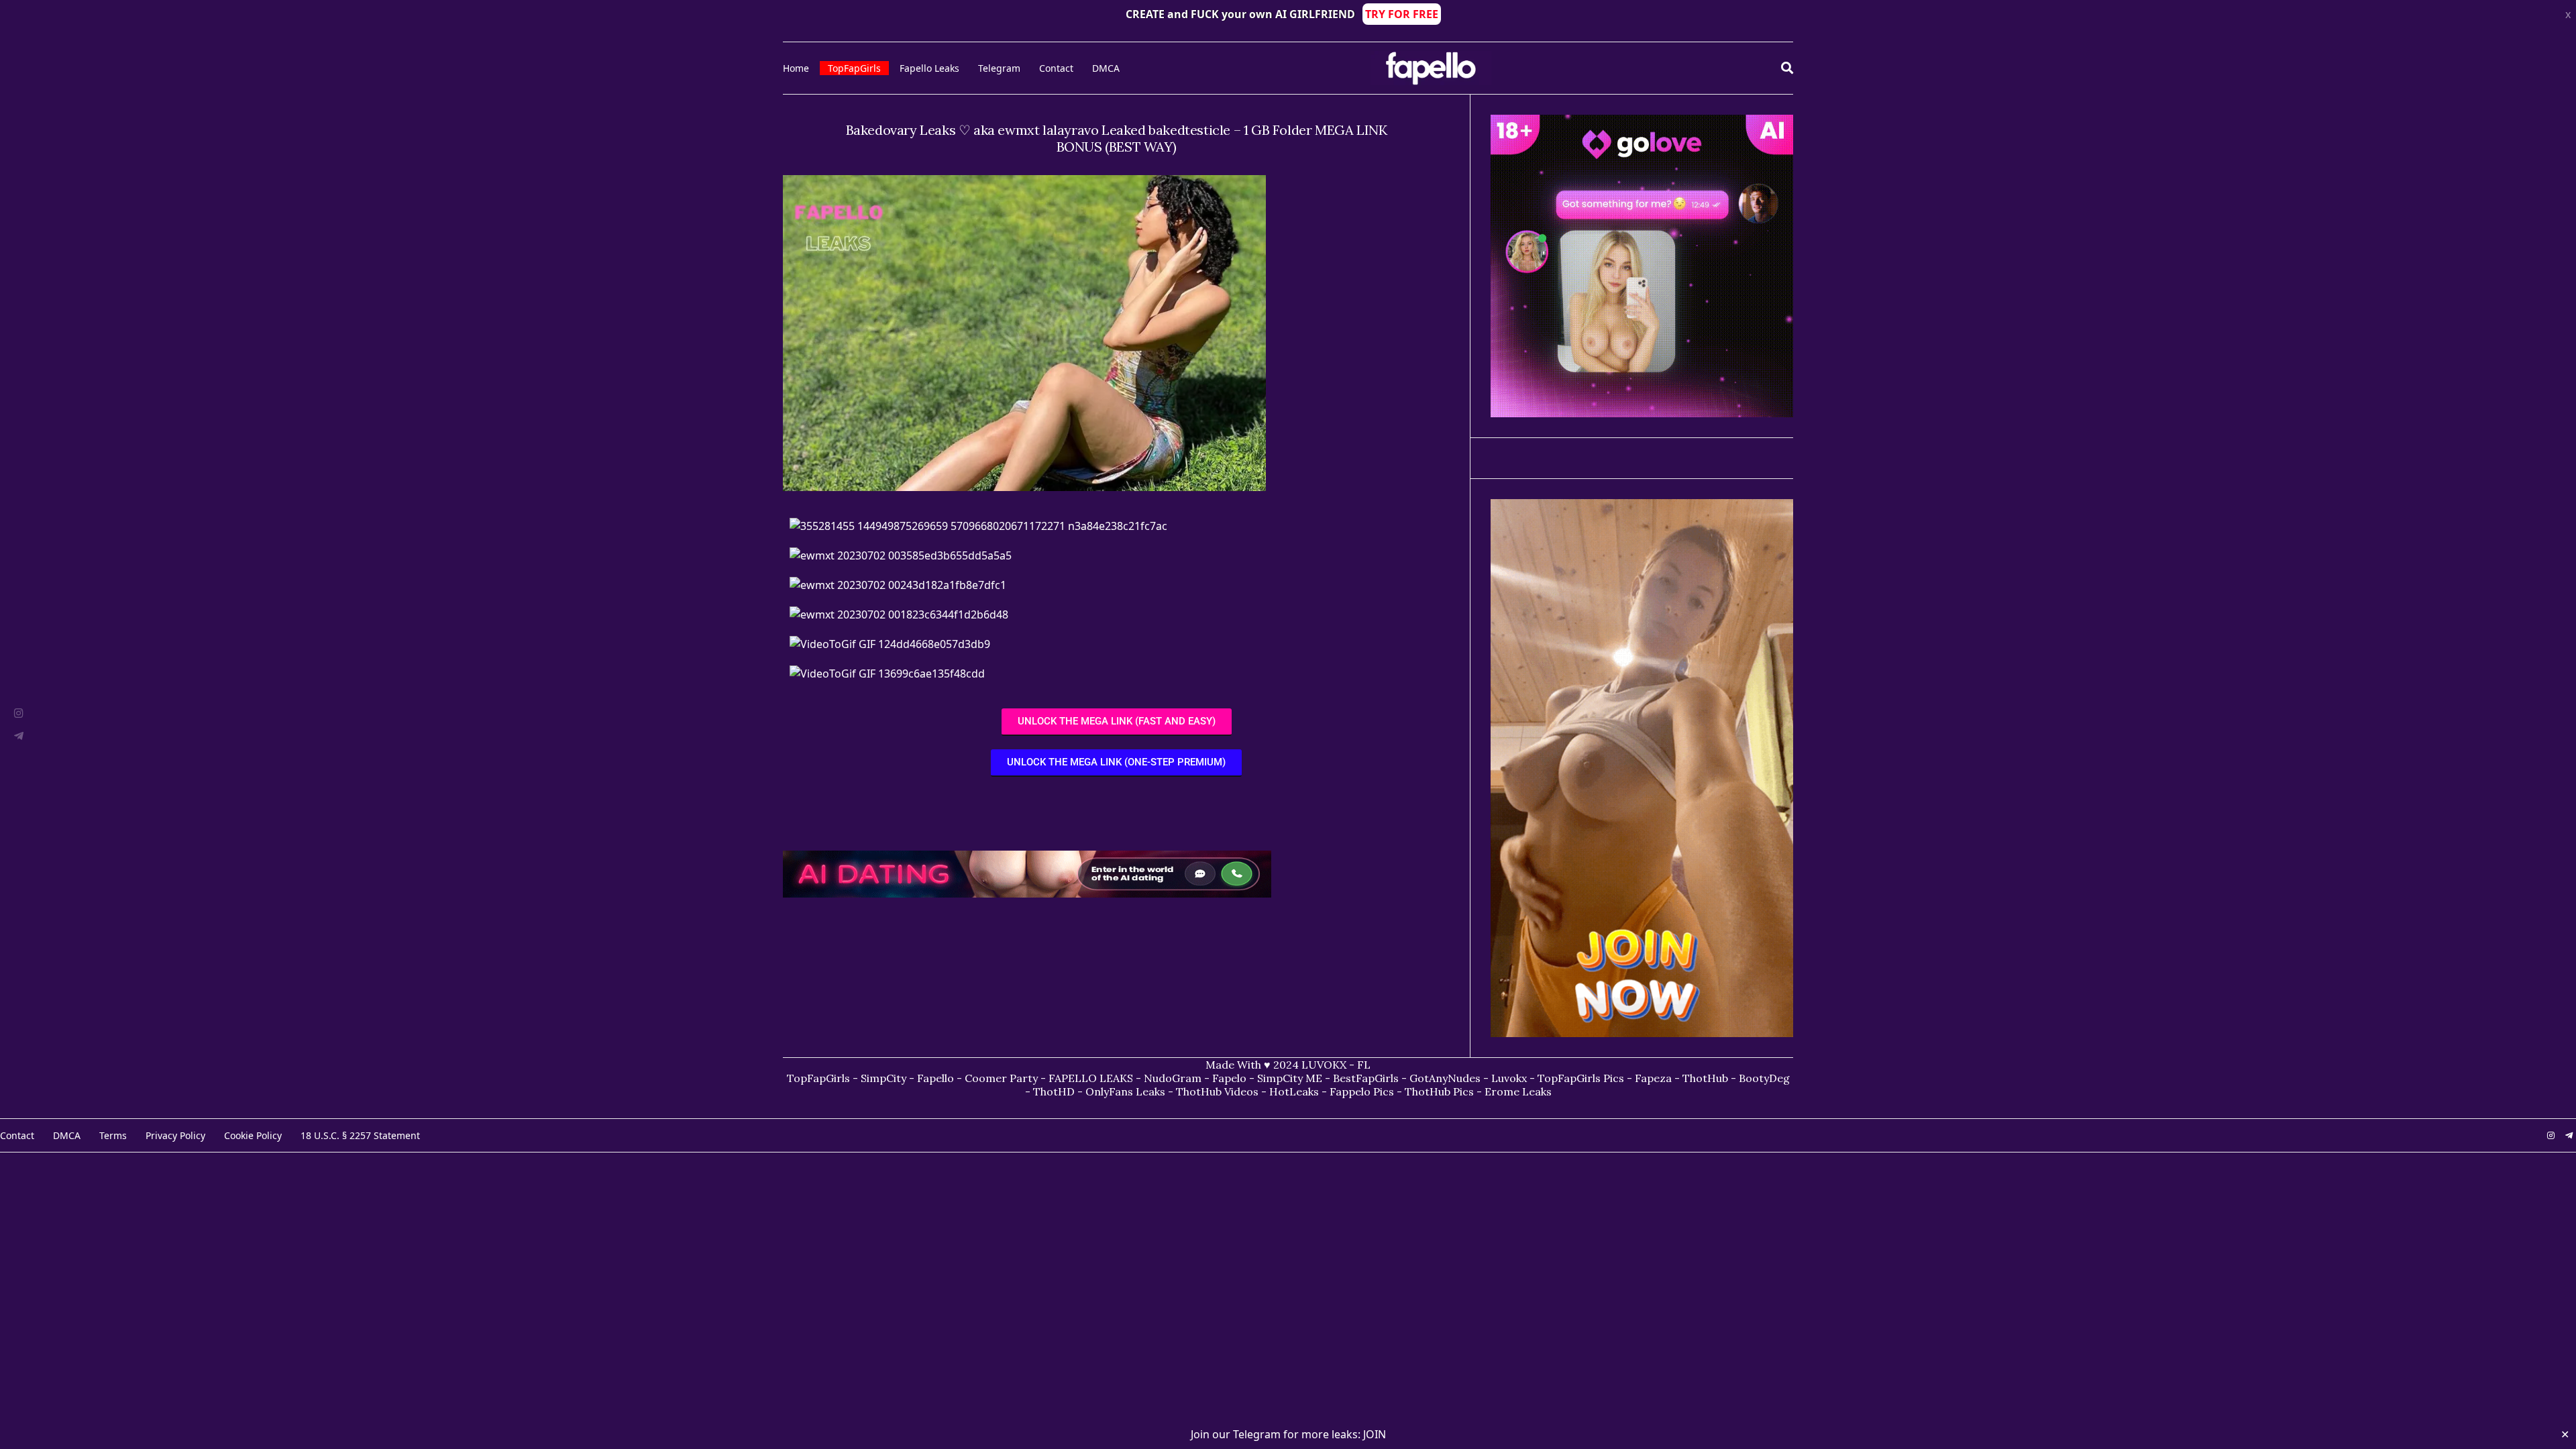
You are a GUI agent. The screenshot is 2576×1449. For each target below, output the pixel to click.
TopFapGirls (854, 68)
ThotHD (1054, 1091)
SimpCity (883, 1078)
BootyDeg (1764, 1078)
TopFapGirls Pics (1581, 1078)
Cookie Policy (253, 1135)
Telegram (999, 68)
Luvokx (1509, 1078)
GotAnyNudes (1445, 1078)
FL (1364, 1065)
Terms (113, 1135)
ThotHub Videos (1217, 1091)
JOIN (1375, 1434)
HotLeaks (1294, 1091)
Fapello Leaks (929, 68)
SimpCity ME (1290, 1078)
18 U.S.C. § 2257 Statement (360, 1135)
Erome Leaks (1518, 1091)
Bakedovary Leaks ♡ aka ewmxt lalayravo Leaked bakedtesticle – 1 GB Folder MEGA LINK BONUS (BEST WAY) (1117, 138)
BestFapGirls (1366, 1078)
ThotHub (1705, 1078)
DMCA (1106, 68)
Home (796, 68)
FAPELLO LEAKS (1091, 1078)
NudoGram (1173, 1078)
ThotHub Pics (1439, 1091)
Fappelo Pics (1362, 1091)
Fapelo (1229, 1078)
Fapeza (1653, 1078)
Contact (1056, 68)
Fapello (935, 1078)
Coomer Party (1001, 1078)
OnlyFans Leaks (1125, 1091)
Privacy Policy (175, 1135)
